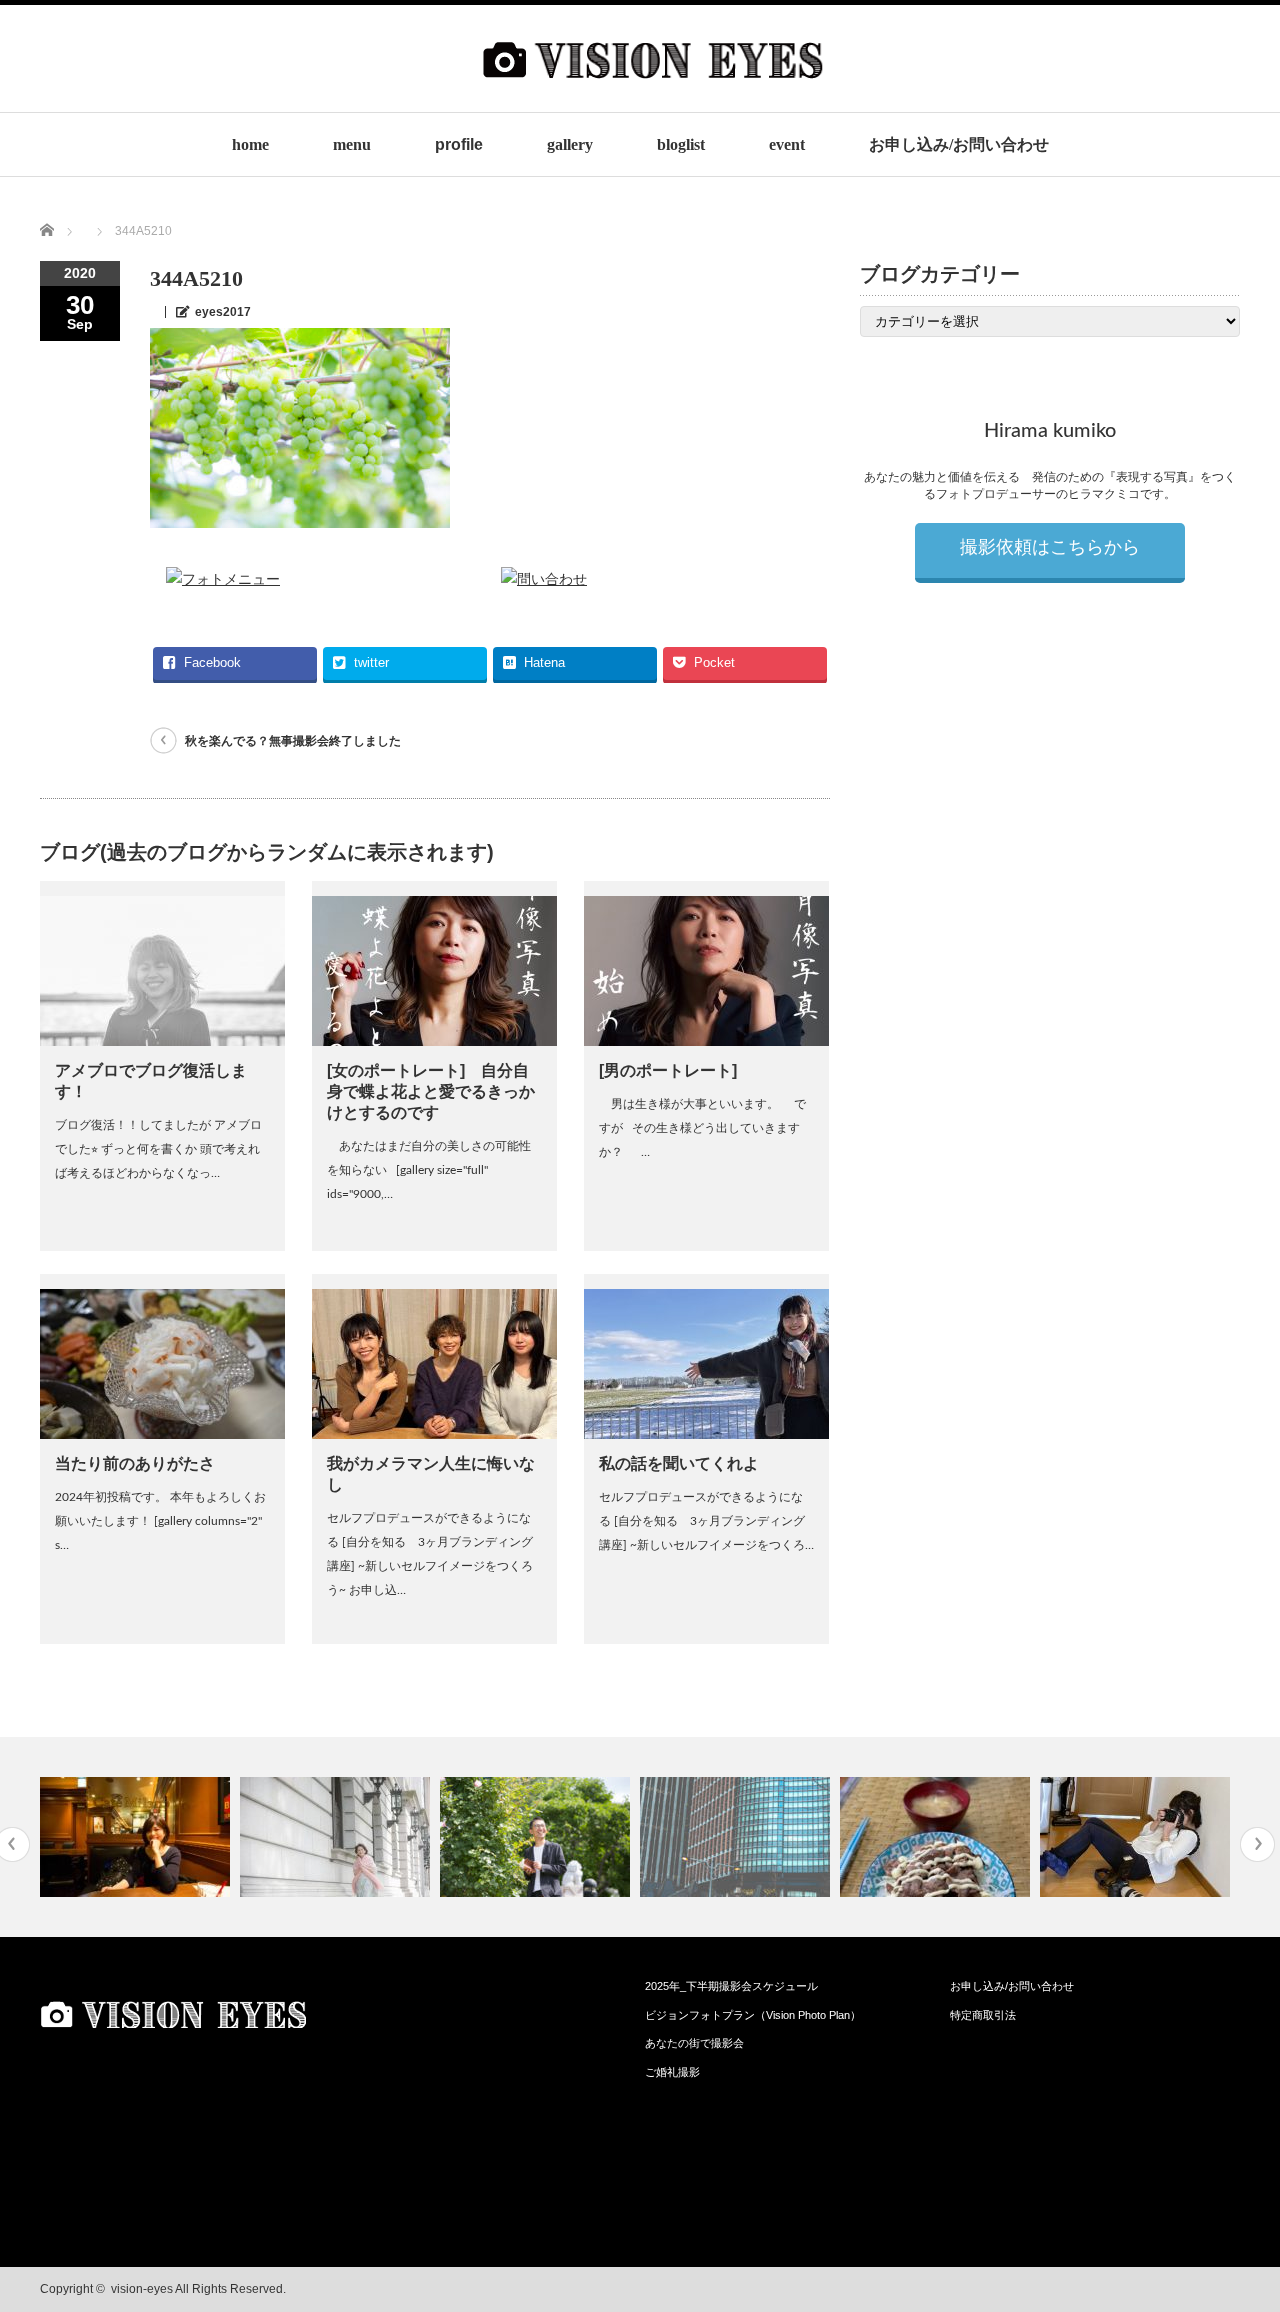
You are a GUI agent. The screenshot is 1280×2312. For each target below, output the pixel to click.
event (787, 144)
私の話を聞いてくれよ (679, 1463)
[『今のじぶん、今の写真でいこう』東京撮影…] (337, 1837)
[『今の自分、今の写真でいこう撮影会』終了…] (1137, 1837)
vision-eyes (142, 2289)
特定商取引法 (983, 2015)
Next (1257, 1844)
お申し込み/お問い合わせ (959, 144)
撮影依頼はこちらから (1050, 548)
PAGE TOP (1232, 2221)
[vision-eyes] (653, 96)
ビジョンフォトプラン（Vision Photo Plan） (753, 2015)
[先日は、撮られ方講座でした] (537, 1837)
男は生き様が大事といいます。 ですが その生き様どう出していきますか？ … (702, 1128)
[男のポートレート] (668, 1070)
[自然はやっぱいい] (937, 1837)
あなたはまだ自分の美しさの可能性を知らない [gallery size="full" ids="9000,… (429, 1170)
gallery (570, 144)
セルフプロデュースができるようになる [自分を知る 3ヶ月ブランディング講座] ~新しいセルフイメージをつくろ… (706, 1521)
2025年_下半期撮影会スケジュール (731, 1986)
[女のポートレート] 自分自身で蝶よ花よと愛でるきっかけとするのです (431, 1091)
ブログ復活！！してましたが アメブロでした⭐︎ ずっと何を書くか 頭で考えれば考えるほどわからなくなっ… (158, 1149)
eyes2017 (223, 312)
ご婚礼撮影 (672, 2072)
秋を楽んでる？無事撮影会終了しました (293, 741)
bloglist (681, 144)
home (250, 144)
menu (352, 144)
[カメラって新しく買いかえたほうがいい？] (137, 1837)
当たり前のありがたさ (135, 1463)
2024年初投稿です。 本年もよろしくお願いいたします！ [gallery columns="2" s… (160, 1521)
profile (459, 144)
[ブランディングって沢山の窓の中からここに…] (737, 1837)
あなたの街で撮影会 (694, 2043)
